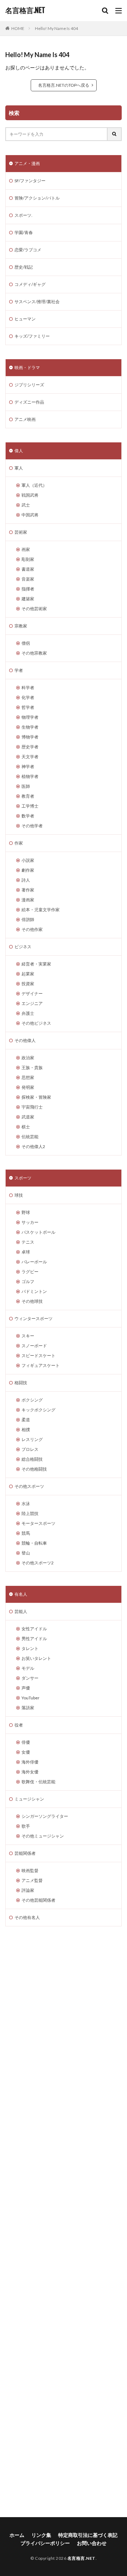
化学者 (28, 697)
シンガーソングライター (45, 1816)
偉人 (19, 451)
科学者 (28, 688)
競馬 (26, 1533)
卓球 (26, 1252)
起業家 (28, 974)
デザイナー (32, 993)
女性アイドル (34, 1629)
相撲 (26, 1430)
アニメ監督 (32, 1880)
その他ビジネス (36, 1023)
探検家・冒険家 (36, 1097)
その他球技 (32, 1301)
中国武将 (30, 515)
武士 (26, 505)
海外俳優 (30, 1762)
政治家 (28, 1058)
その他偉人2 (33, 1146)
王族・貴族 (32, 1068)
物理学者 (30, 717)
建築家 (28, 599)
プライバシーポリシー (45, 2543)
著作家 (28, 890)
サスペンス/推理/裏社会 (37, 302)
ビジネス (23, 947)
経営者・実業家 (36, 964)
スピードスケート (38, 1356)
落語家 (28, 1708)
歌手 (26, 1826)
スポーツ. (23, 215)
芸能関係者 (25, 1853)
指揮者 (28, 589)
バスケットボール (38, 1232)
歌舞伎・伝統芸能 (38, 1782)
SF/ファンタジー (30, 181)
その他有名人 (27, 1917)
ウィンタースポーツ (34, 1318)
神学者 (28, 766)
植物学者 (30, 776)
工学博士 (30, 806)
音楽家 (28, 579)
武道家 (28, 1117)
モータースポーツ (38, 1523)
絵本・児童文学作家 (41, 910)
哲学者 (28, 707)
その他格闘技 (34, 1469)
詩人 (26, 880)
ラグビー (30, 1272)
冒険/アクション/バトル (37, 198)
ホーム (17, 2535)
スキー (28, 1336)
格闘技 (21, 1383)
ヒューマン (25, 319)
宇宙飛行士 (32, 1107)
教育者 (28, 796)
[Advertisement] (64, 2222)
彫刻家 (28, 559)
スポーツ (23, 1178)
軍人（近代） (34, 485)
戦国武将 (30, 495)
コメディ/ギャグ (30, 284)
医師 (26, 786)
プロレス (30, 1449)
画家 (26, 549)
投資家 (28, 984)
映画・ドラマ (27, 367)
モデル (28, 1668)
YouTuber (31, 1698)
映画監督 (30, 1870)
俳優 (26, 1742)
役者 (19, 1725)
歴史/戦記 (24, 267)
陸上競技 (30, 1513)
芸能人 (21, 1611)
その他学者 (32, 826)
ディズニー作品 (29, 402)
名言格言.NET (25, 11)
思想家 (28, 1077)
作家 (19, 843)
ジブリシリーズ (29, 385)
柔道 (26, 1420)
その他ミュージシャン (43, 1836)
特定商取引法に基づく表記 (88, 2535)
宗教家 (21, 626)
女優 (26, 1752)
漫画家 (28, 900)
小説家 (28, 860)
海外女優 (30, 1772)
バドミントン (34, 1291)
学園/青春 (24, 232)
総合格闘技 (32, 1459)
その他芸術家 (34, 609)
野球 (26, 1212)
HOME (18, 28)
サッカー (30, 1222)
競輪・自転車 (34, 1543)
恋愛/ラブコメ (28, 250)
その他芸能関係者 (38, 1900)
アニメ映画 (25, 419)
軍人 (19, 468)
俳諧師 (28, 919)
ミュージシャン (29, 1799)
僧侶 (26, 643)
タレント (30, 1648)
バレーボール (34, 1262)
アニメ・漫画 (27, 163)
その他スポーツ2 (38, 1563)
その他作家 (32, 929)
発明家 (28, 1087)
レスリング (32, 1439)
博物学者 (30, 737)
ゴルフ (28, 1281)
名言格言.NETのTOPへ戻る (64, 85)
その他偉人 (25, 1040)
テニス (28, 1242)
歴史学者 (30, 747)
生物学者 (30, 727)
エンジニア (32, 1003)
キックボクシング (38, 1410)
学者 (19, 670)
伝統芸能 (30, 1137)
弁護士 (28, 1013)
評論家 (28, 1890)
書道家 (28, 569)
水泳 (26, 1504)
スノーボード (34, 1346)
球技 (19, 1195)
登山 (26, 1553)
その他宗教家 (34, 653)
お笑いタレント (36, 1658)
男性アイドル (34, 1639)
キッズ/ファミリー (32, 336)
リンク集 (41, 2535)
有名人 (21, 1594)
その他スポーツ (29, 1486)
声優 (26, 1688)
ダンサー (30, 1678)
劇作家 (28, 870)
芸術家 (21, 532)
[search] (115, 134)
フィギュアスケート (41, 1365)
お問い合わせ (92, 2543)
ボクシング (32, 1400)
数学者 (28, 816)
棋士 (26, 1127)
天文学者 (30, 757)
